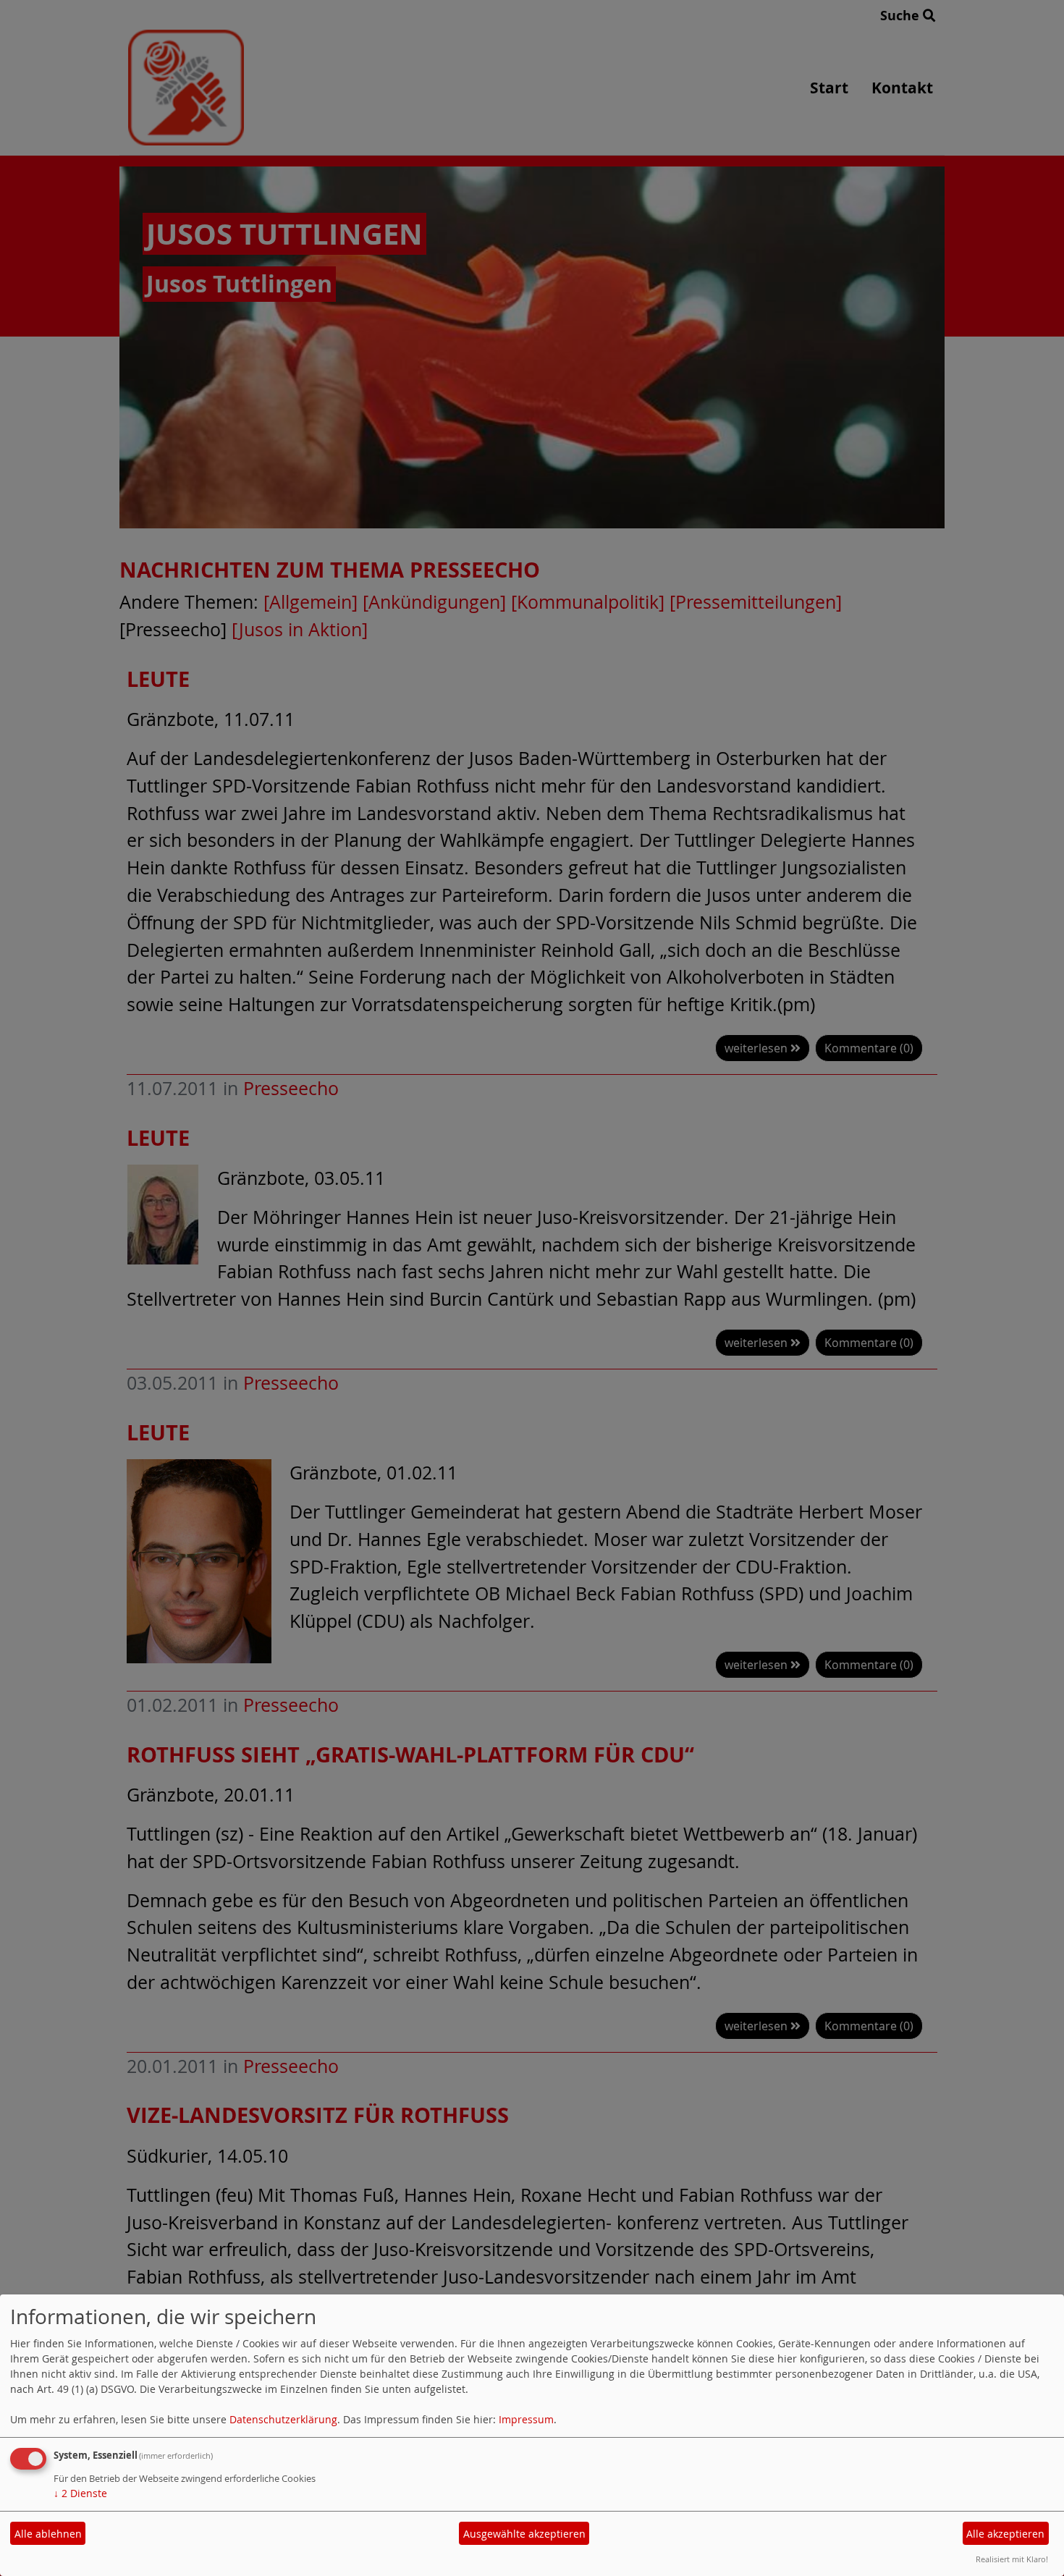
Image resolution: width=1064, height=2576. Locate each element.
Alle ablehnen (48, 2534)
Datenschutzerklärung (283, 2419)
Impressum (526, 2419)
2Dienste (80, 2493)
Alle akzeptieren (1005, 2534)
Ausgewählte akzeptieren (524, 2534)
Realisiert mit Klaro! (1012, 2559)
